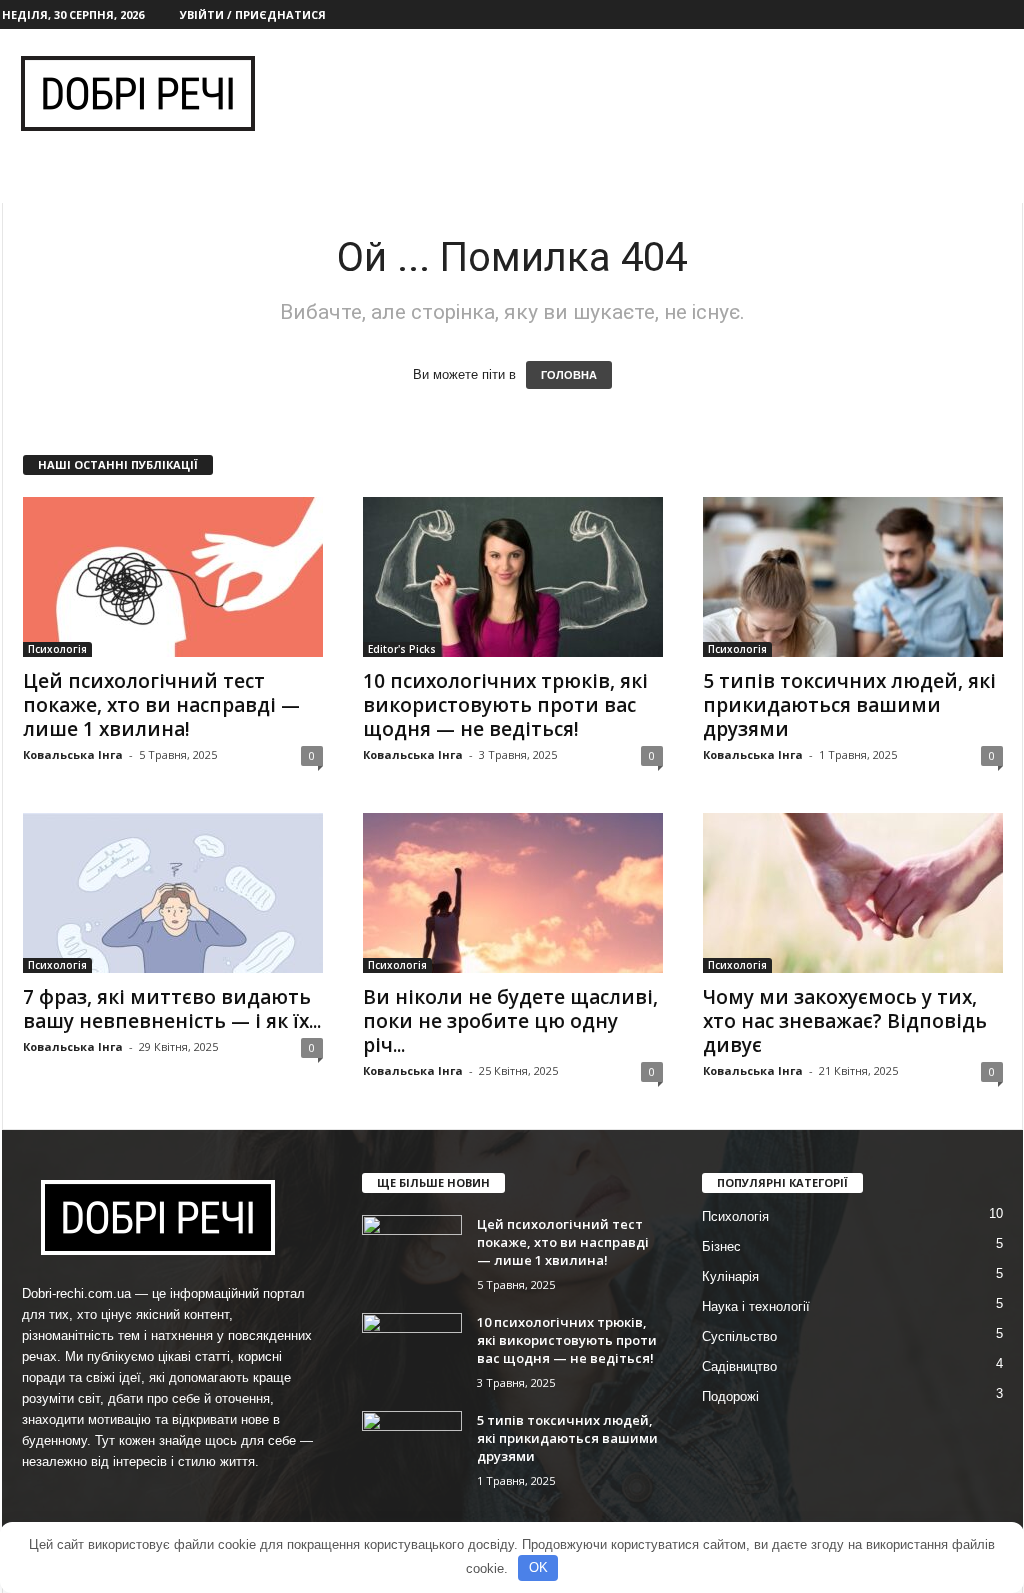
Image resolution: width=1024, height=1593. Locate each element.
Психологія (57, 649)
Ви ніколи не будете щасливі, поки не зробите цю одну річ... (510, 1021)
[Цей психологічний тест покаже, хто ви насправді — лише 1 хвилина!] (173, 577)
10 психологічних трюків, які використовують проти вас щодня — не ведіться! (505, 705)
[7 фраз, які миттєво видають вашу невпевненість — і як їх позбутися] (173, 893)
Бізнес (721, 1246)
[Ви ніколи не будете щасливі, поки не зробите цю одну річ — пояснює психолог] (513, 893)
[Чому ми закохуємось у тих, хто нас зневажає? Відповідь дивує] (853, 893)
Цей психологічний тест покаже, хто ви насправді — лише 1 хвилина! (161, 705)
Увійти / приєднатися (253, 14)
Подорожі (730, 1396)
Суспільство (739, 1336)
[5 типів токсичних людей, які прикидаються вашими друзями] (853, 577)
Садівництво (739, 1366)
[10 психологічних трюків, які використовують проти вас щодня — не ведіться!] (513, 577)
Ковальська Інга (73, 754)
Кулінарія (730, 1276)
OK (538, 1567)
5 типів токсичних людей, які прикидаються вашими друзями (849, 705)
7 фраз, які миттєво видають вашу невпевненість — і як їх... (172, 1009)
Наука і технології (756, 1306)
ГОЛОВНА (569, 375)
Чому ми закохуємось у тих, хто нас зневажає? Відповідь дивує (845, 1021)
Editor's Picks (402, 649)
